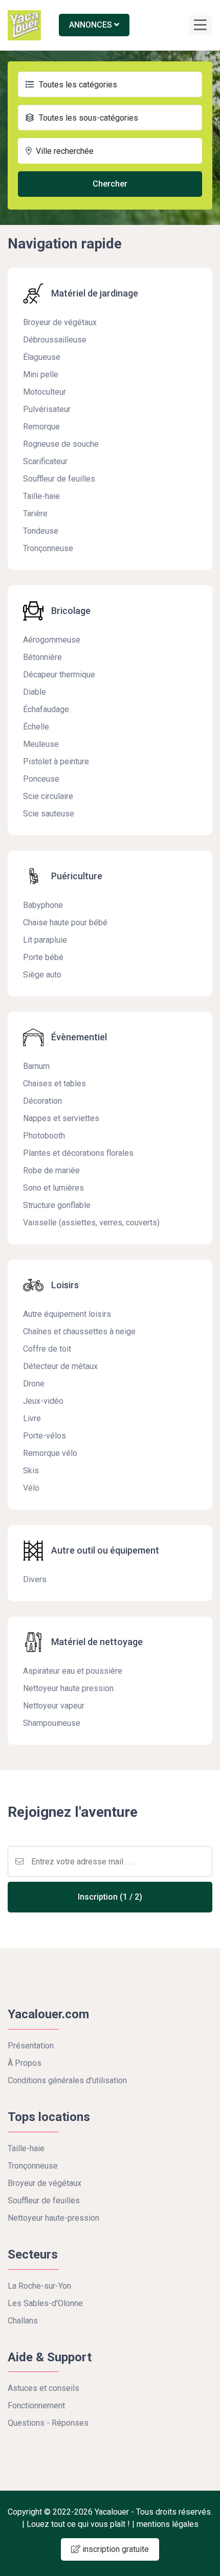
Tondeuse (41, 531)
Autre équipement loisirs (67, 1314)
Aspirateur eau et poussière (73, 1671)
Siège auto (42, 975)
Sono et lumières (53, 1188)
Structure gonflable (57, 1205)
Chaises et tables (54, 1084)
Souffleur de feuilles (59, 479)
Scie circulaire (48, 796)
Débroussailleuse (55, 340)
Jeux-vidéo (43, 1401)
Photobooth (44, 1136)
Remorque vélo (50, 1453)
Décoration (42, 1101)
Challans (23, 2321)
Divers (35, 1579)
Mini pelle (41, 374)
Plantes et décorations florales (78, 1153)
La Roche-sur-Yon (39, 2286)
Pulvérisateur (47, 409)
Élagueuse (42, 357)
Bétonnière (42, 657)
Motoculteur (45, 392)
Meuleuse (41, 744)
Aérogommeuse (52, 640)
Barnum (36, 1066)
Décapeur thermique (59, 675)
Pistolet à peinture (56, 761)
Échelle (36, 727)
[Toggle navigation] (200, 25)
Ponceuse (41, 779)
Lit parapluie (45, 940)
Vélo (31, 1488)
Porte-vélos (45, 1436)
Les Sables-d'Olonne (45, 2303)
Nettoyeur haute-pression (53, 2218)
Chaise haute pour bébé (65, 922)
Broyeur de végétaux (60, 322)
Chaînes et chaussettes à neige (79, 1331)
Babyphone (43, 905)
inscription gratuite (115, 2549)
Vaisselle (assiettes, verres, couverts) (91, 1223)
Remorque (41, 427)
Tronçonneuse (48, 548)
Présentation (31, 2046)
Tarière (35, 514)
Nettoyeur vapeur (54, 1706)
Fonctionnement (36, 2406)
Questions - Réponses (48, 2423)
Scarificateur (45, 461)
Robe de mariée (51, 1170)
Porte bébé (43, 957)
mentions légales (168, 2524)
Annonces (92, 25)
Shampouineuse (52, 1723)
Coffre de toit (47, 1349)
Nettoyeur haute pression (68, 1688)
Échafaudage (46, 709)
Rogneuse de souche (61, 444)
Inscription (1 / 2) (110, 1897)
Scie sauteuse (49, 814)
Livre (32, 1418)
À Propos (25, 2063)
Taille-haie (41, 496)
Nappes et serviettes (61, 1118)
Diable (35, 692)
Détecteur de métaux (60, 1366)
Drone (34, 1384)
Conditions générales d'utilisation (67, 2080)
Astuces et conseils (43, 2388)
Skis (31, 1471)
